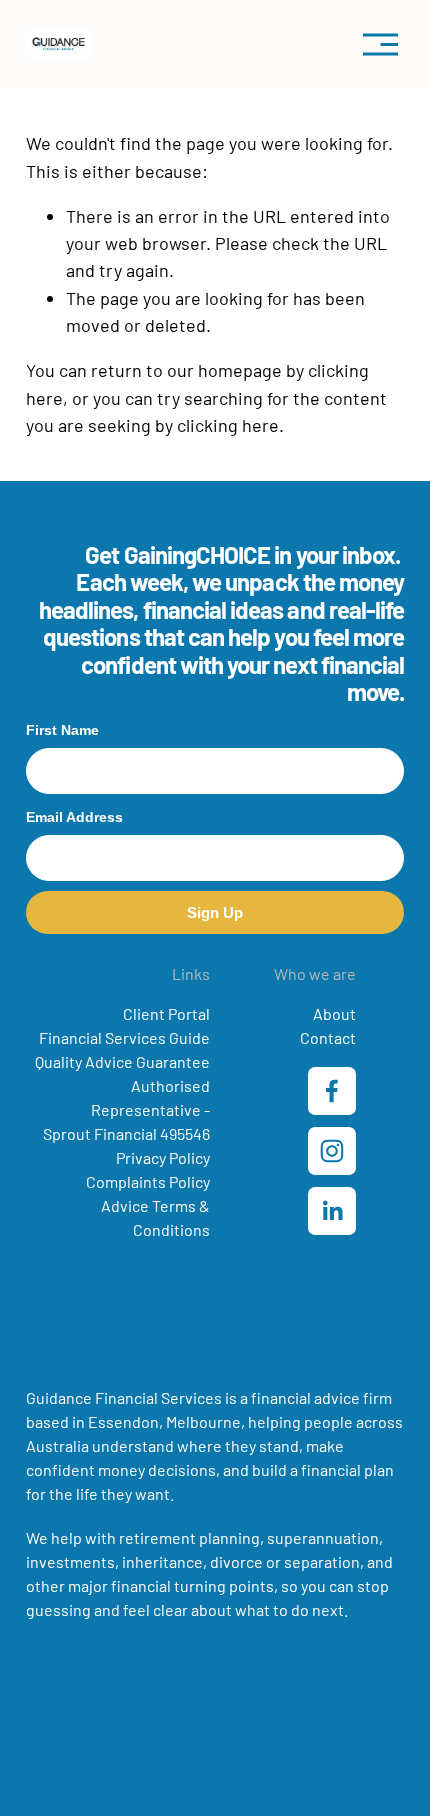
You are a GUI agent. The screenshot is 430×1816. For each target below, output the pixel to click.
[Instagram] (332, 1151)
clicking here (228, 425)
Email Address (74, 817)
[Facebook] (332, 1091)
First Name (62, 730)
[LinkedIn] (332, 1211)
